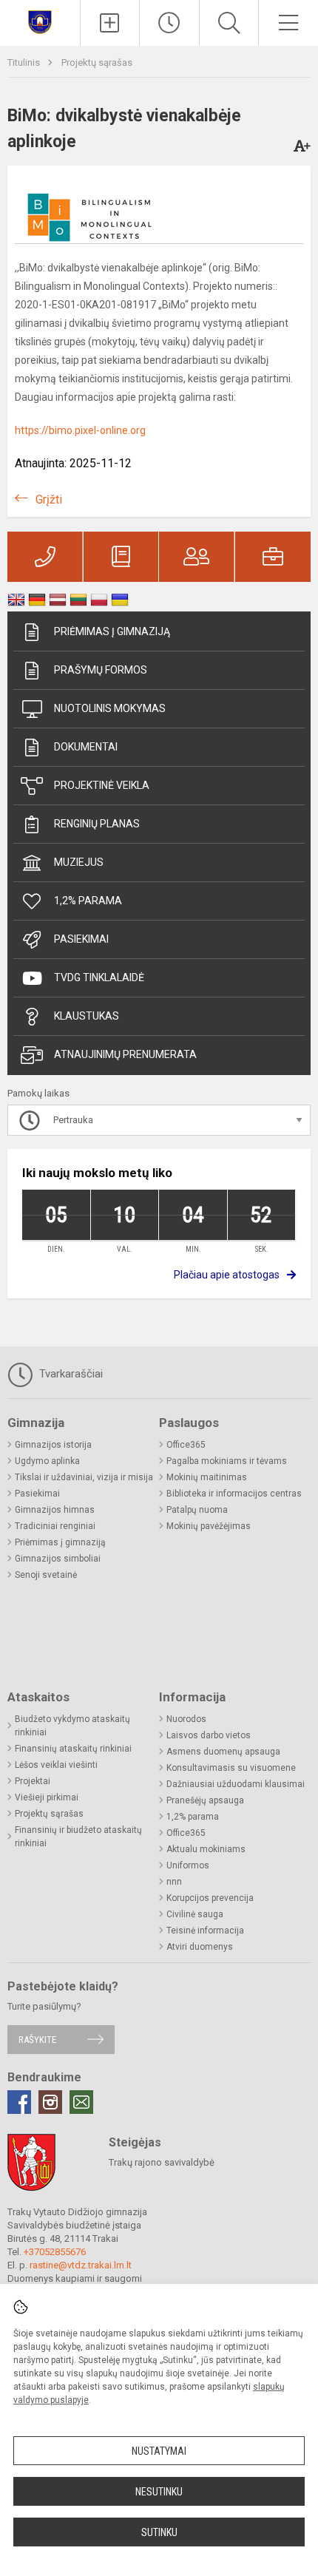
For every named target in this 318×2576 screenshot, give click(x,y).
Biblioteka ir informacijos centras (234, 1494)
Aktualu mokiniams (206, 1849)
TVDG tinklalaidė (99, 977)
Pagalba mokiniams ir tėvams (227, 1461)
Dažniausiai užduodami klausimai (236, 1784)
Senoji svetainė (46, 1575)
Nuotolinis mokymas (110, 708)
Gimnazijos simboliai (58, 1559)
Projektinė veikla (102, 785)
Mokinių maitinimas (207, 1477)
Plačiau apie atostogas (227, 1275)
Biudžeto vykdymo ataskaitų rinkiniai (72, 1726)
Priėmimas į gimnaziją (112, 631)
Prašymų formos (101, 670)
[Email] (81, 2102)
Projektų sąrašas (97, 62)
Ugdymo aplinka (47, 1461)
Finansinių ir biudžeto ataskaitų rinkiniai (78, 1837)
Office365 (186, 1445)
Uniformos (188, 1865)
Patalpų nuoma (197, 1510)
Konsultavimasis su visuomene (231, 1768)
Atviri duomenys (200, 1947)
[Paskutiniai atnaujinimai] (169, 23)
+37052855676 (55, 2252)
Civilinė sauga (195, 1914)
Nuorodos (186, 1719)
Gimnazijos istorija (53, 1445)
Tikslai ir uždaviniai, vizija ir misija (84, 1477)
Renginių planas (97, 824)
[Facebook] (19, 2102)
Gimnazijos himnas (55, 1510)
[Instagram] (50, 2102)
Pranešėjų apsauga (205, 1800)
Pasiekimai (81, 939)
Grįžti (49, 499)
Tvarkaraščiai (70, 1374)
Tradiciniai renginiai (55, 1526)
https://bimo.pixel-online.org (80, 430)
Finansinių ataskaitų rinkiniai (73, 1749)
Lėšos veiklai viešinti (56, 1765)
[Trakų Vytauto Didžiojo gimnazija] (40, 21)
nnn (174, 1882)
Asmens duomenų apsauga (223, 1752)
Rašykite (37, 2040)
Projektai (33, 1781)
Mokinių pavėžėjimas (209, 1526)
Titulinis (25, 62)
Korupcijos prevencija (210, 1898)
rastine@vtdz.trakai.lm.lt (81, 2265)
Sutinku (159, 2532)
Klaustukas (87, 1016)
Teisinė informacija (205, 1931)
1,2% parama (88, 901)
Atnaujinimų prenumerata (125, 1054)
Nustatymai (159, 2451)
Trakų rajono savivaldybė (162, 2162)
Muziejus (79, 862)
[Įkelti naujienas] (110, 23)
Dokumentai (86, 747)
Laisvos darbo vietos (209, 1735)
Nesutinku (159, 2492)
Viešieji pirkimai (47, 1797)
